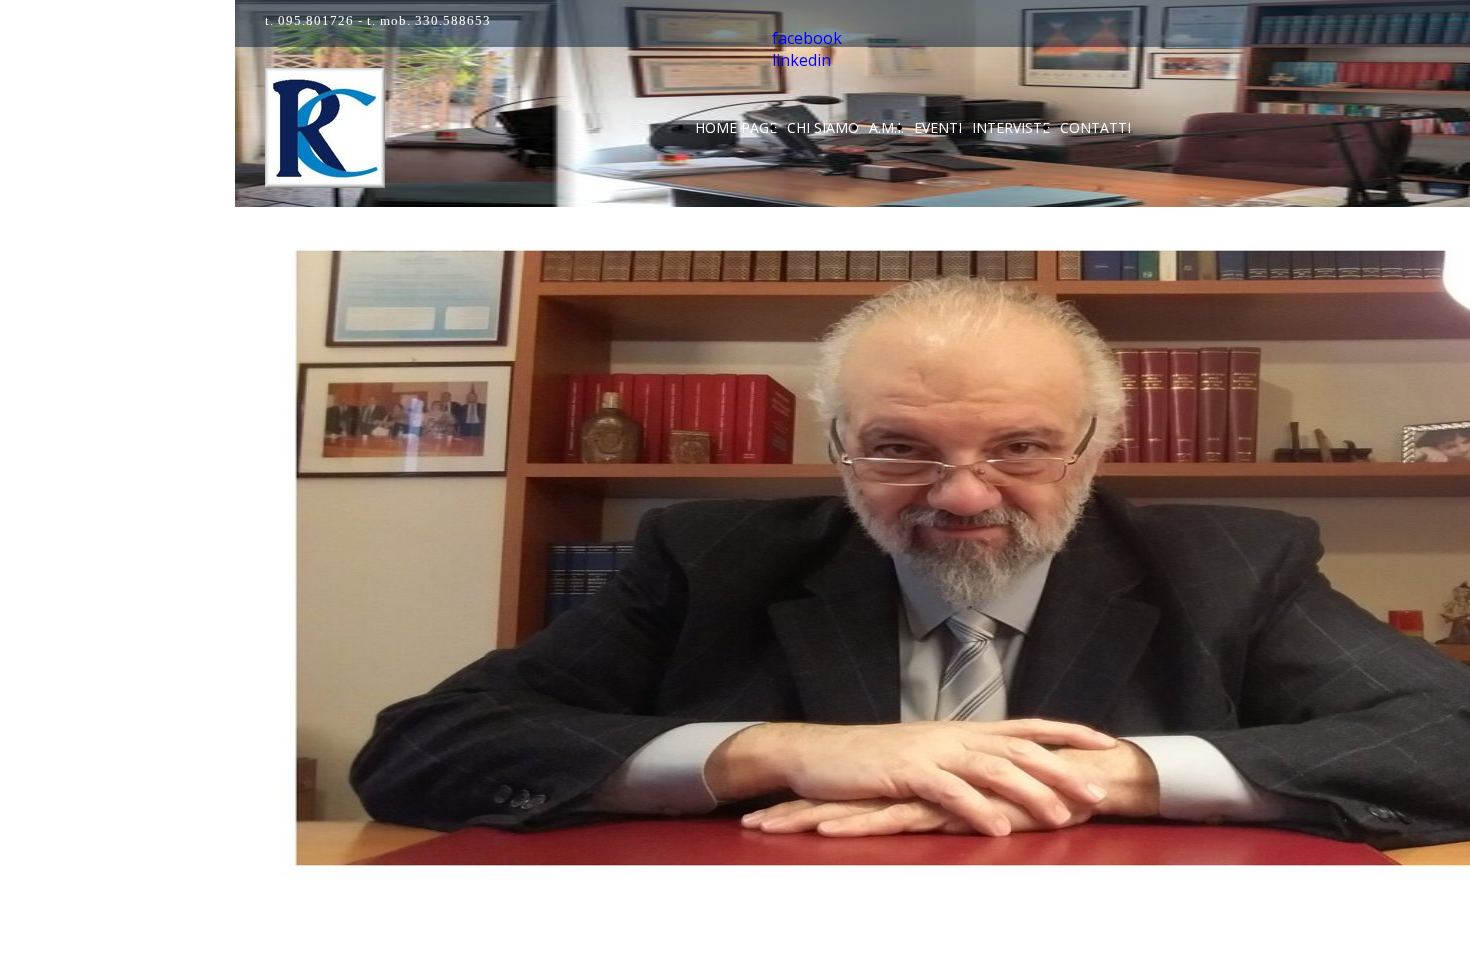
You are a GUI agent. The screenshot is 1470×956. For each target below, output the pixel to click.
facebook (807, 38)
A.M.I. (886, 127)
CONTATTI (1095, 127)
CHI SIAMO (823, 127)
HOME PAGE (736, 127)
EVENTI (938, 127)
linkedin (801, 60)
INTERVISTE (1011, 127)
